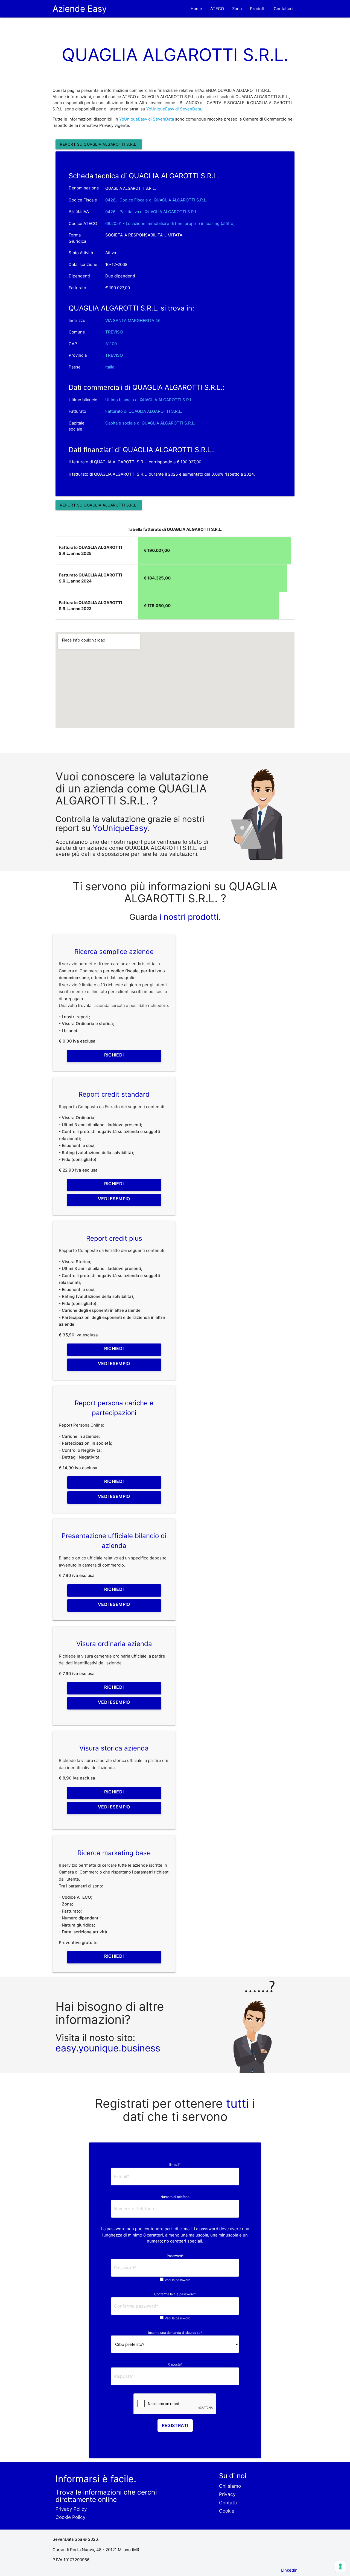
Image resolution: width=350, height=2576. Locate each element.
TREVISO (114, 332)
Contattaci (284, 9)
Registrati (175, 2425)
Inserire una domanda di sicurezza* (175, 2333)
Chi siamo (230, 2486)
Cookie (227, 2511)
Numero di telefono (175, 2197)
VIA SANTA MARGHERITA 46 (133, 320)
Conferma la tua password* (175, 2294)
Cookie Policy (71, 2517)
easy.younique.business (108, 2048)
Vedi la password (177, 2280)
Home (196, 9)
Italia (110, 367)
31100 (111, 344)
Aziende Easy (80, 9)
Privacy (227, 2494)
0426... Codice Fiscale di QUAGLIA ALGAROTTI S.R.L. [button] (156, 200)
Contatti (228, 2503)
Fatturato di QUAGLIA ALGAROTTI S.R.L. (144, 411)
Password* (175, 2256)
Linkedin (289, 2570)
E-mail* (175, 2164)
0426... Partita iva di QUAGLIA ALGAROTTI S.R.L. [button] (152, 212)
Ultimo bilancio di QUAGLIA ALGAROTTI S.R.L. (149, 400)
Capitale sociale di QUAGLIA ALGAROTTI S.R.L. (150, 423)
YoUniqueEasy (120, 828)
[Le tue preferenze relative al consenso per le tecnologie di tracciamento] (340, 2566)
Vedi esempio (114, 1199)
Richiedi (114, 1055)
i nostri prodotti (188, 917)
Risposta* (175, 2364)
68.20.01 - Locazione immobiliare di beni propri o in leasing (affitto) (170, 223)
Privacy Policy (71, 2509)
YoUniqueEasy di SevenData (174, 109)
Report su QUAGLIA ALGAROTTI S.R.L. (99, 144)
